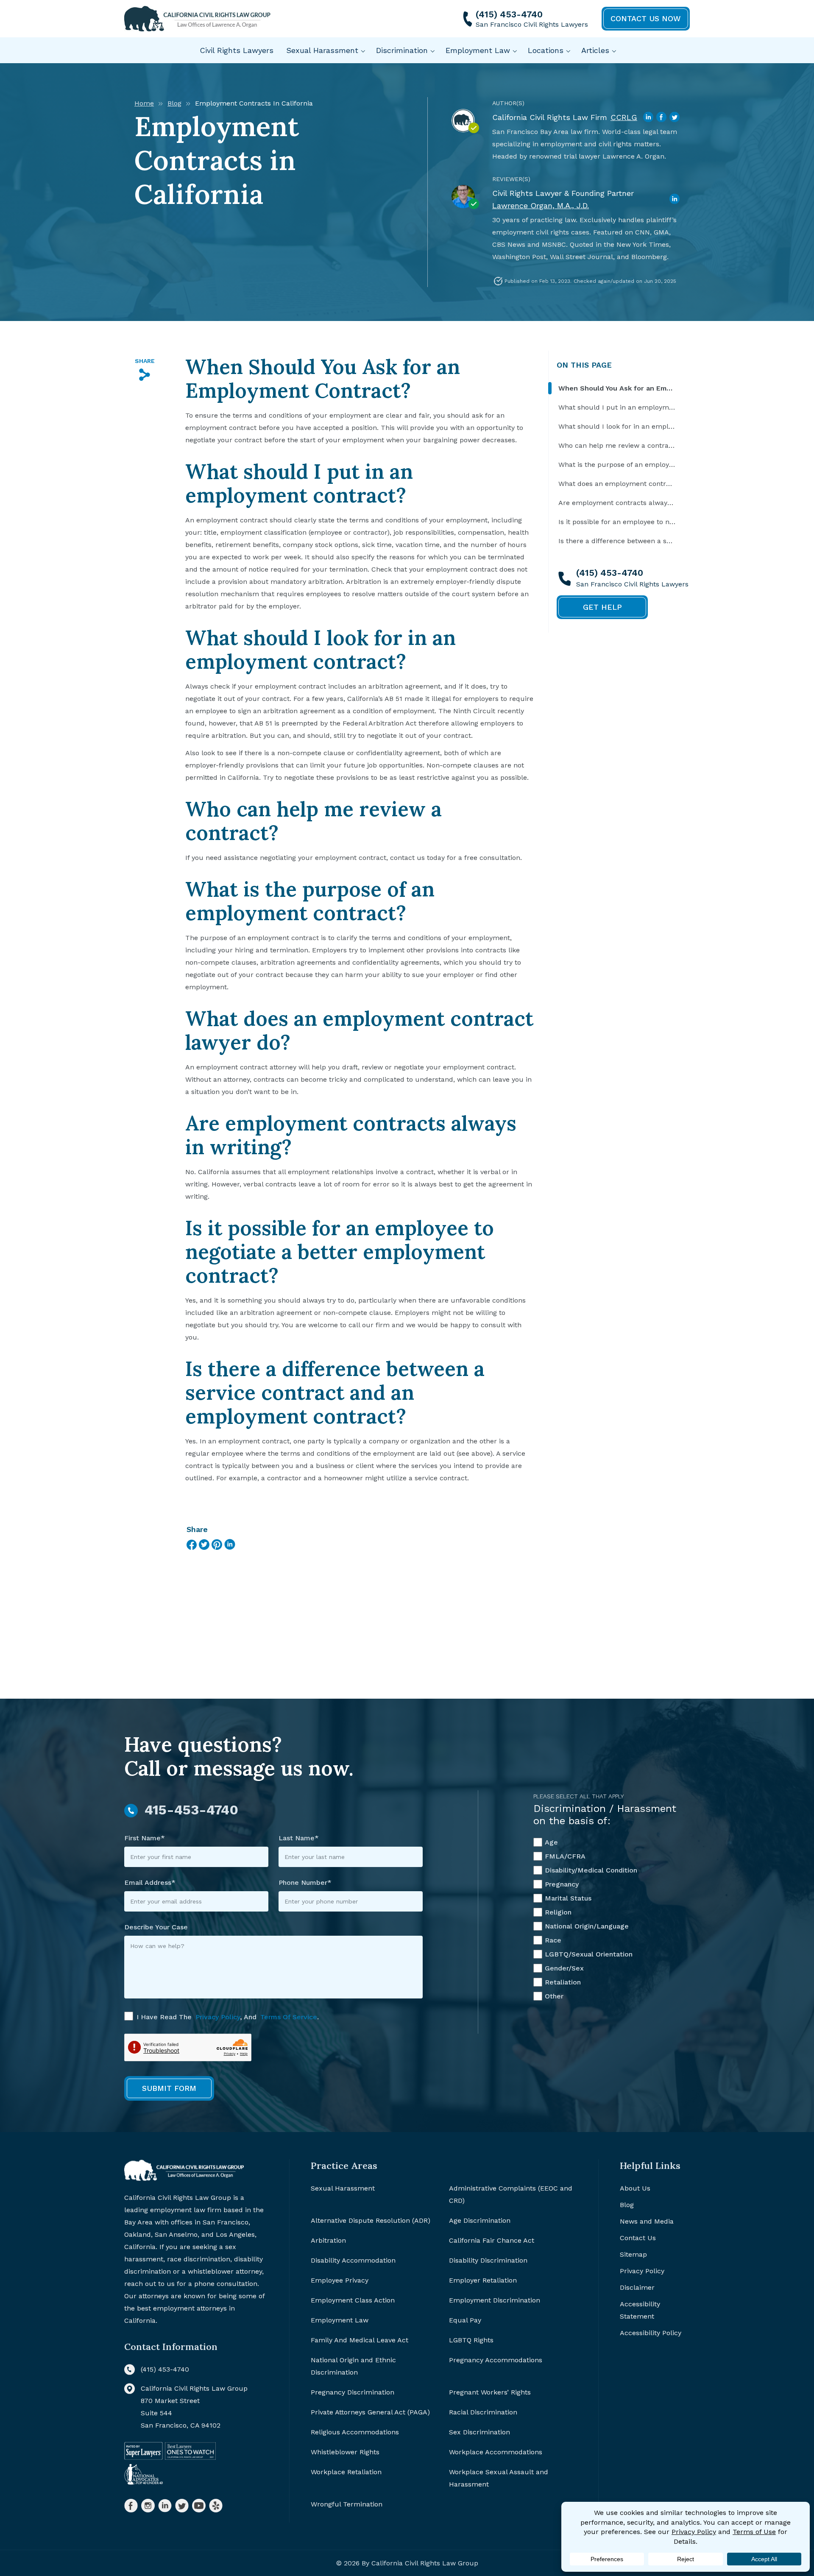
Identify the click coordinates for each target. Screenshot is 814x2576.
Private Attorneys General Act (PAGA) (370, 2412)
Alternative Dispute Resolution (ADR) (371, 2220)
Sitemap (633, 2254)
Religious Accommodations (355, 2432)
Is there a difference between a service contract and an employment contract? (617, 541)
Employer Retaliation (483, 2280)
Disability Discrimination (488, 2260)
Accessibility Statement (640, 2310)
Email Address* (150, 1882)
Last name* (299, 1838)
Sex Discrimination (479, 2432)
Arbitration (328, 2240)
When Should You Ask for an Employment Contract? (617, 388)
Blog (174, 103)
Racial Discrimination (483, 2412)
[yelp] (216, 2506)
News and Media (647, 2221)
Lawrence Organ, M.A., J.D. (541, 205)
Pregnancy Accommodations (496, 2360)
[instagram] (148, 2506)
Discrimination (402, 50)
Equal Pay (465, 2320)
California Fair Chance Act (492, 2240)
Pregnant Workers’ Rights (490, 2392)
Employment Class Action (353, 2300)
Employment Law (478, 50)
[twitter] (182, 2506)
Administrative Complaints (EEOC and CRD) (511, 2194)
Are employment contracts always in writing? (617, 503)
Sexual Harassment (322, 50)
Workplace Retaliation (346, 2472)
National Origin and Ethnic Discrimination (353, 2366)
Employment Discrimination (495, 2300)
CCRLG (624, 117)
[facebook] (131, 2506)
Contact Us (638, 2238)
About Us (635, 2188)
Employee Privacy (340, 2280)
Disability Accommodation (353, 2260)
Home (144, 103)
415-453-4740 (191, 1810)
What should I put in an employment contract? (617, 407)
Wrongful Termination (347, 2504)
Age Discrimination (480, 2220)
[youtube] (199, 2506)
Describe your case (156, 1927)
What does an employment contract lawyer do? (617, 484)
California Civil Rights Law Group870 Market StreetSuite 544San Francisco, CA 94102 (194, 2407)
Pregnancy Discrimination (353, 2392)
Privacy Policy (218, 2017)
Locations (546, 50)
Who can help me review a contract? (617, 445)
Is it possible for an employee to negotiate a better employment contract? (617, 522)
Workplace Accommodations (496, 2452)
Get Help (602, 607)
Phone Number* (305, 1882)
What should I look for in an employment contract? (617, 426)
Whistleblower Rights (345, 2452)
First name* (145, 1838)
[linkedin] (165, 2506)
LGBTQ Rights (471, 2340)
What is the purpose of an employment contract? (617, 465)
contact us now (646, 18)
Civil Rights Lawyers (237, 50)
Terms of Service (289, 2017)
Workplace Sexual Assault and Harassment (499, 2478)
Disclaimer (637, 2287)
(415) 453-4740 (509, 14)
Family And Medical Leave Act (360, 2340)
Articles (595, 50)
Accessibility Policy (651, 2333)
